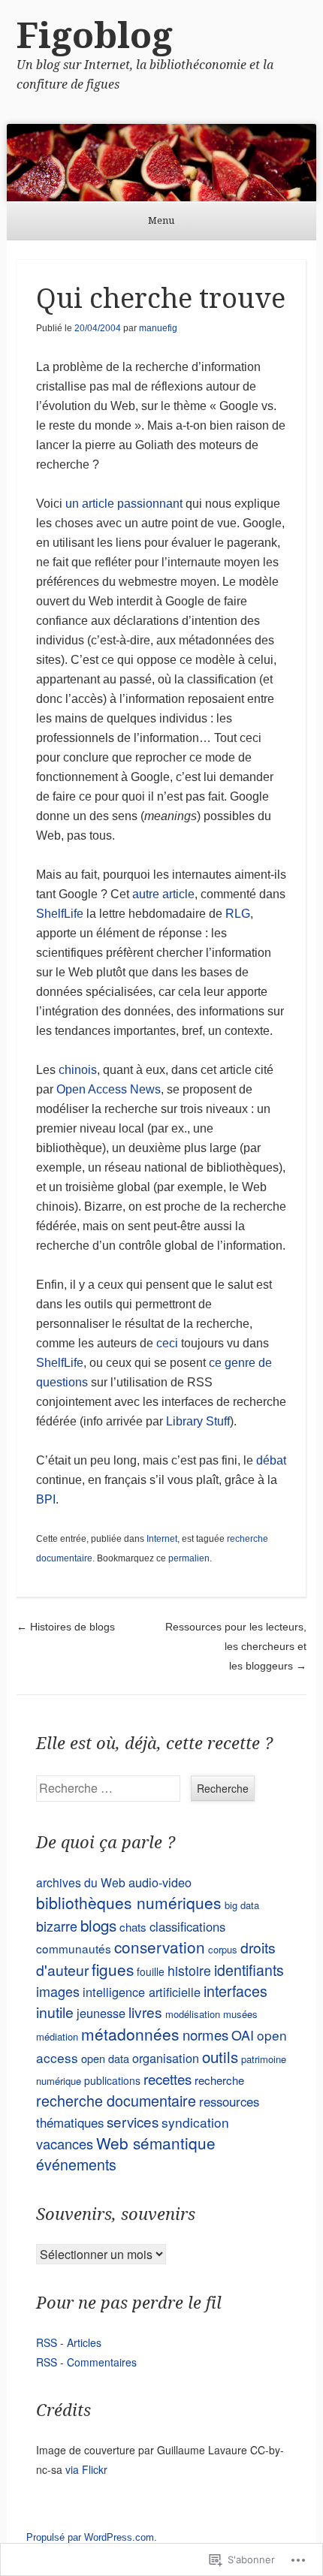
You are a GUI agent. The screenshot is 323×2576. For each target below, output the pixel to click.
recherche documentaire (116, 2100)
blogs (98, 1925)
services (133, 2121)
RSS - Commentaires (86, 2362)
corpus (223, 1949)
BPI (46, 1499)
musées (240, 2014)
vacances (65, 2143)
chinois (78, 1070)
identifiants (249, 1970)
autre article (163, 894)
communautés (74, 1948)
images (58, 1991)
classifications (187, 1926)
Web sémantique (156, 2143)
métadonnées (130, 2034)
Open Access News (109, 1089)
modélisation (193, 2014)
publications (112, 2080)
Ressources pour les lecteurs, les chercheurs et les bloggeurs (236, 1646)
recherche (219, 2080)
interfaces (235, 1991)
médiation (57, 2036)
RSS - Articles (69, 2342)
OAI (243, 2035)
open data (105, 2058)
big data (242, 1905)
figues (113, 1969)
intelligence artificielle (142, 1992)
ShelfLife (60, 914)
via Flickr (86, 2469)
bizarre (57, 1926)
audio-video (160, 1882)
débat (271, 1460)
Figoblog (95, 36)
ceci (167, 1343)
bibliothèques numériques (129, 1902)
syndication (195, 2122)
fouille (151, 1971)
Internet (162, 1539)
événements (76, 2164)
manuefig (158, 328)
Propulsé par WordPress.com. (92, 2537)
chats (133, 1927)
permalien (189, 1558)
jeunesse (101, 2013)
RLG (238, 914)
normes (205, 2035)
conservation (160, 1947)
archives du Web (81, 1882)
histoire (189, 1970)
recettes (168, 2078)
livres (145, 2012)
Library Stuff (198, 1421)
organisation (166, 2058)
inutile (55, 2012)
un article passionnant (124, 504)
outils (220, 2056)
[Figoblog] (162, 163)
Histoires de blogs (66, 1627)
